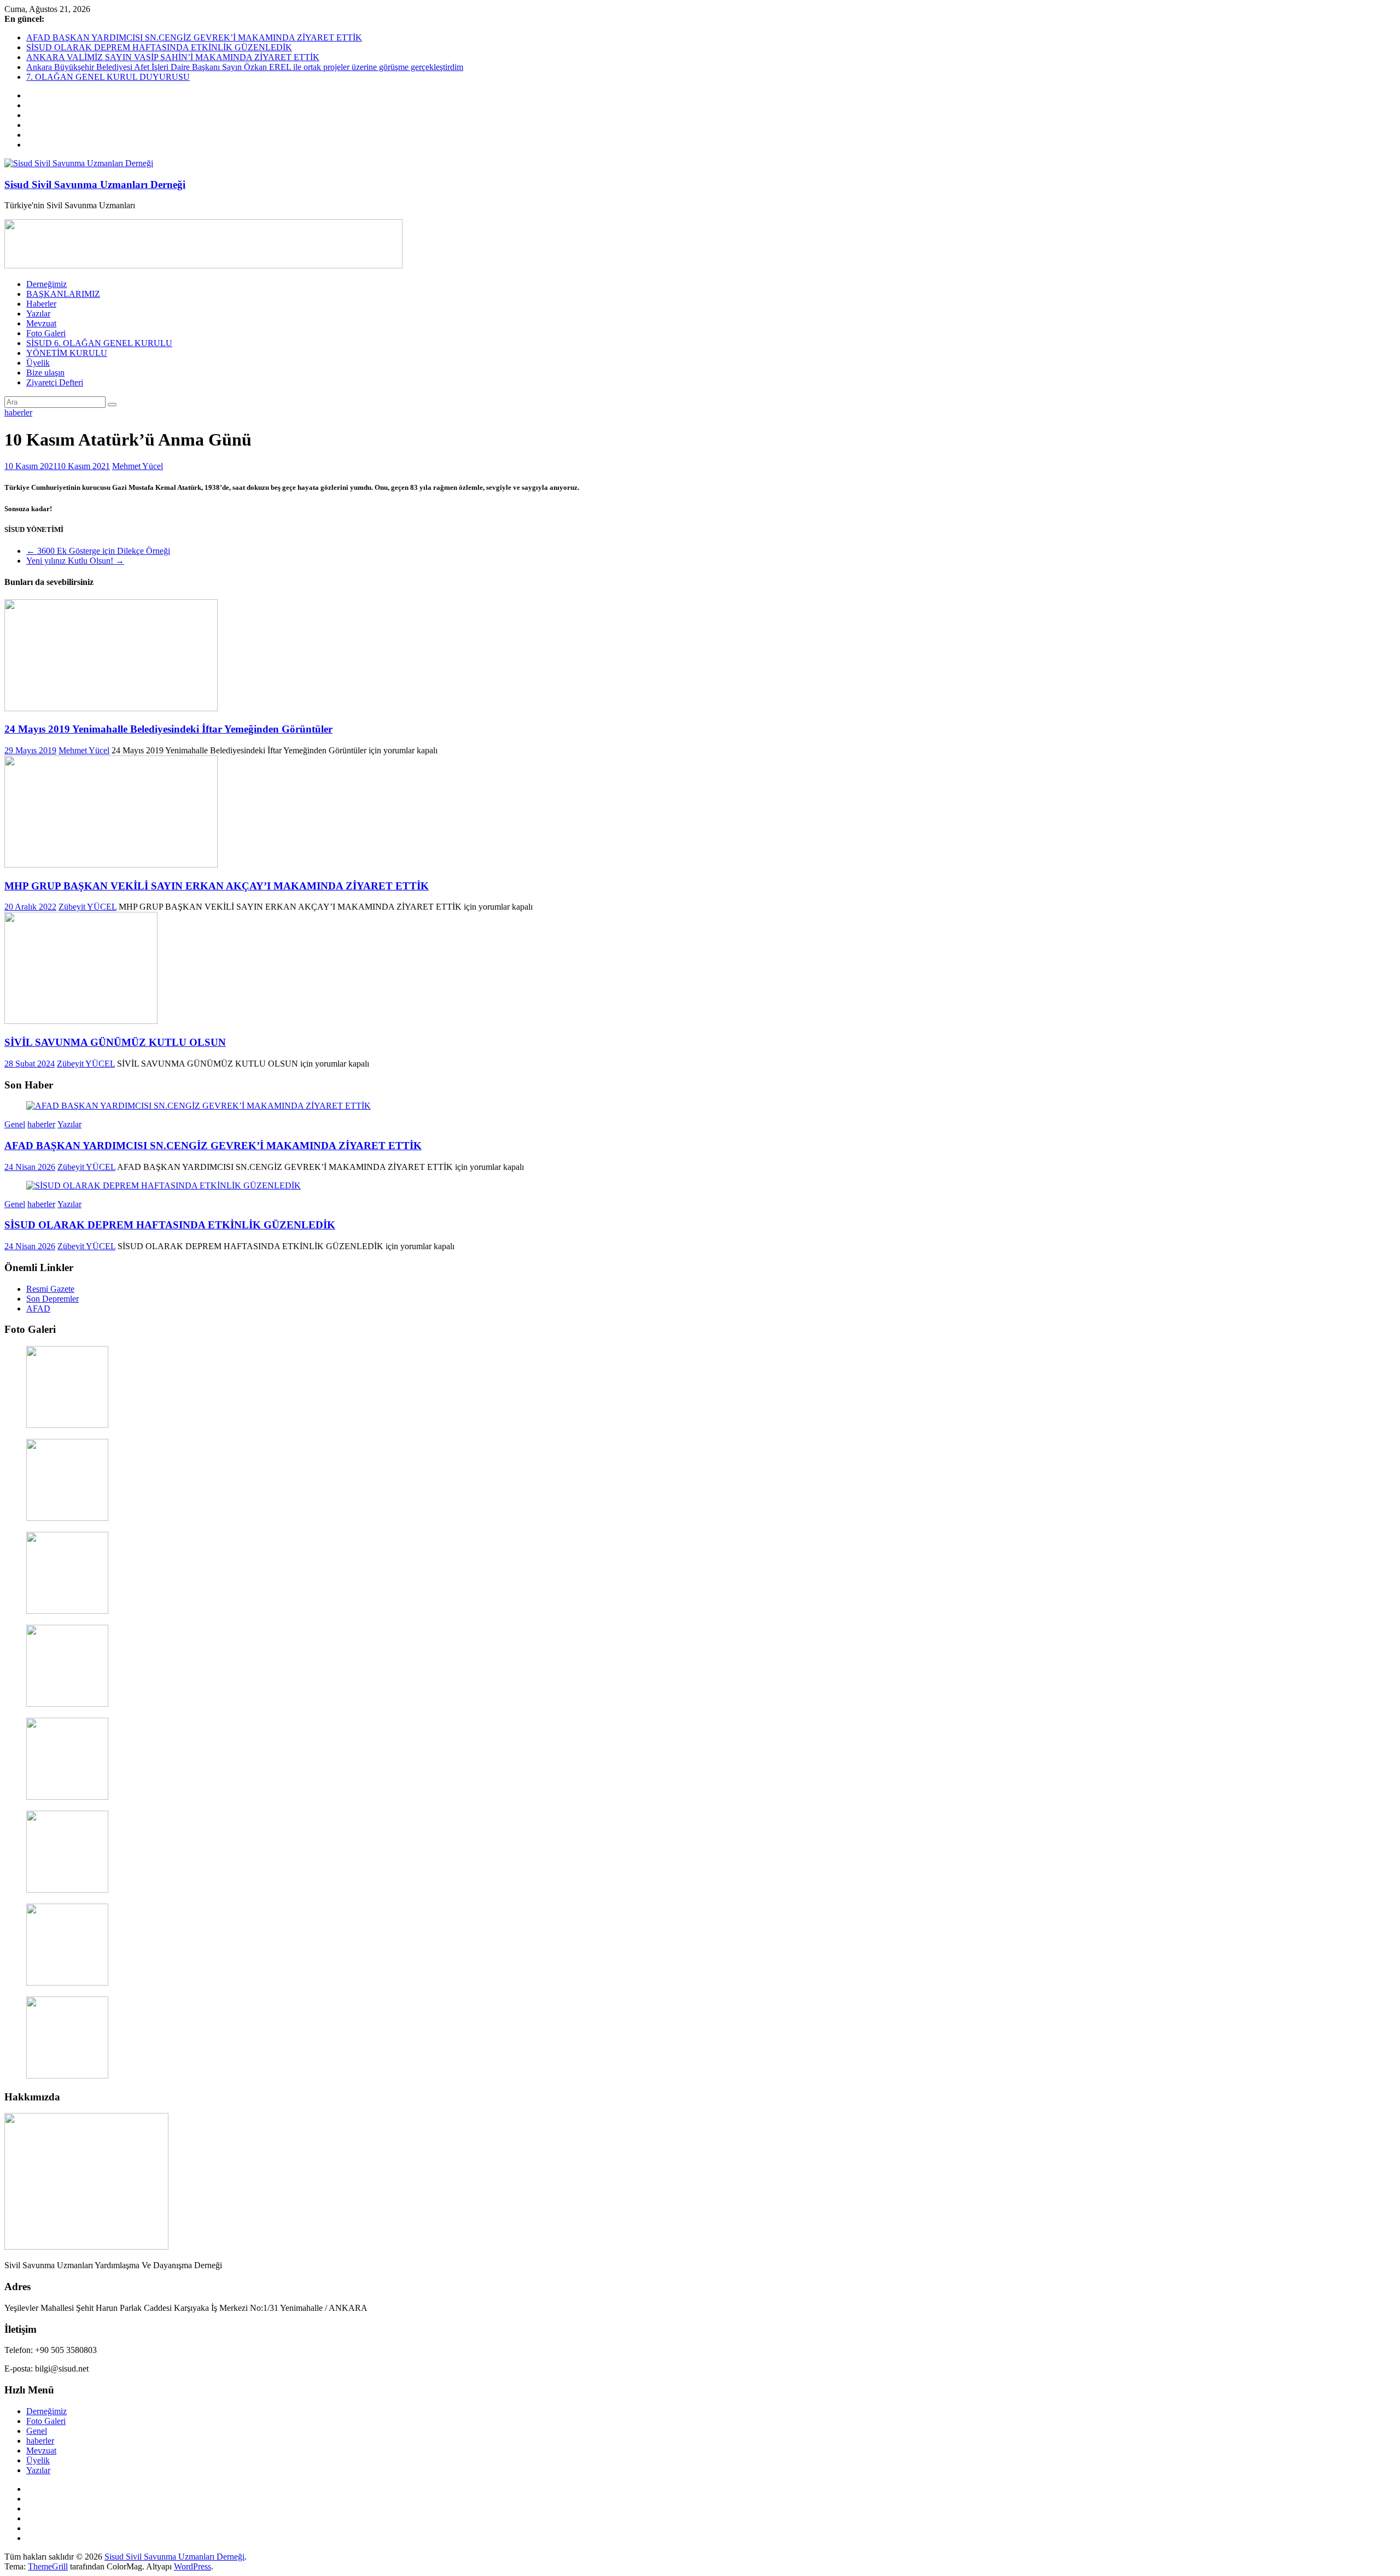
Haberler (41, 304)
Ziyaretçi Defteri (55, 382)
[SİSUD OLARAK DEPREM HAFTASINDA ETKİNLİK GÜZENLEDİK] (164, 1185)
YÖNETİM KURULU (67, 353)
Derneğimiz (46, 284)
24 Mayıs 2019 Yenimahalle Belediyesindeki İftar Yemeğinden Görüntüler (168, 729)
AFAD (38, 1309)
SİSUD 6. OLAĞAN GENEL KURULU (99, 343)
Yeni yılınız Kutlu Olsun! (75, 561)
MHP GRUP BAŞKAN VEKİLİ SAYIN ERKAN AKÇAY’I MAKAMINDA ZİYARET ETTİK (217, 886)
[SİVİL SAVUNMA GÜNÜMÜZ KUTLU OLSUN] (81, 1021)
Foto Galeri (46, 333)
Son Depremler (52, 1299)
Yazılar (38, 314)
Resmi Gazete (50, 1289)
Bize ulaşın (45, 373)
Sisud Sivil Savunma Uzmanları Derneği (95, 185)
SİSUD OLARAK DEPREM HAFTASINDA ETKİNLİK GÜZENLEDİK (159, 47)
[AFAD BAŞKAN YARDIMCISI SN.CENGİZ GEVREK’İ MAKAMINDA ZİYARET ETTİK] (199, 1106)
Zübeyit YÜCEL (87, 907)
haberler (18, 412)
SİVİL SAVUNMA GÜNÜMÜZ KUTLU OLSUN (115, 1042)
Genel (15, 1124)
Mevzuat (41, 323)
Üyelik (38, 363)
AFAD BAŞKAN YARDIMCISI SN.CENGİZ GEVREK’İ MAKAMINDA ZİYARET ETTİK (194, 37)
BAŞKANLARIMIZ (63, 294)
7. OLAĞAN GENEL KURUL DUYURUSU (108, 77)
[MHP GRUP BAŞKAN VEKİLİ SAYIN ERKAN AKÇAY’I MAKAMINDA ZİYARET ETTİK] (111, 865)
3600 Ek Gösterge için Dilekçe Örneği (98, 551)
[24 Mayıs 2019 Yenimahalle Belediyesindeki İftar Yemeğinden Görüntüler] (111, 708)
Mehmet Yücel (138, 466)
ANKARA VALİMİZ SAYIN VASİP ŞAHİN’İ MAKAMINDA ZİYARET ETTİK (173, 57)
